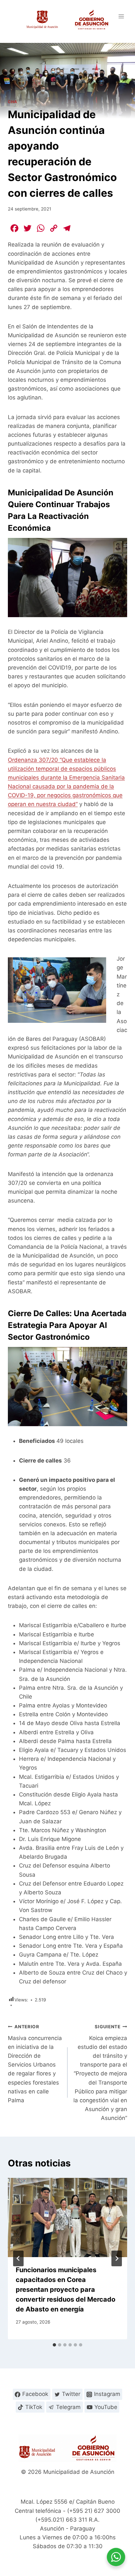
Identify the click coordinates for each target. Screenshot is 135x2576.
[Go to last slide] (18, 2258)
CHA (13, 102)
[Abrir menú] (121, 16)
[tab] (54, 2345)
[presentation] (67, 2218)
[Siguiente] (117, 2258)
